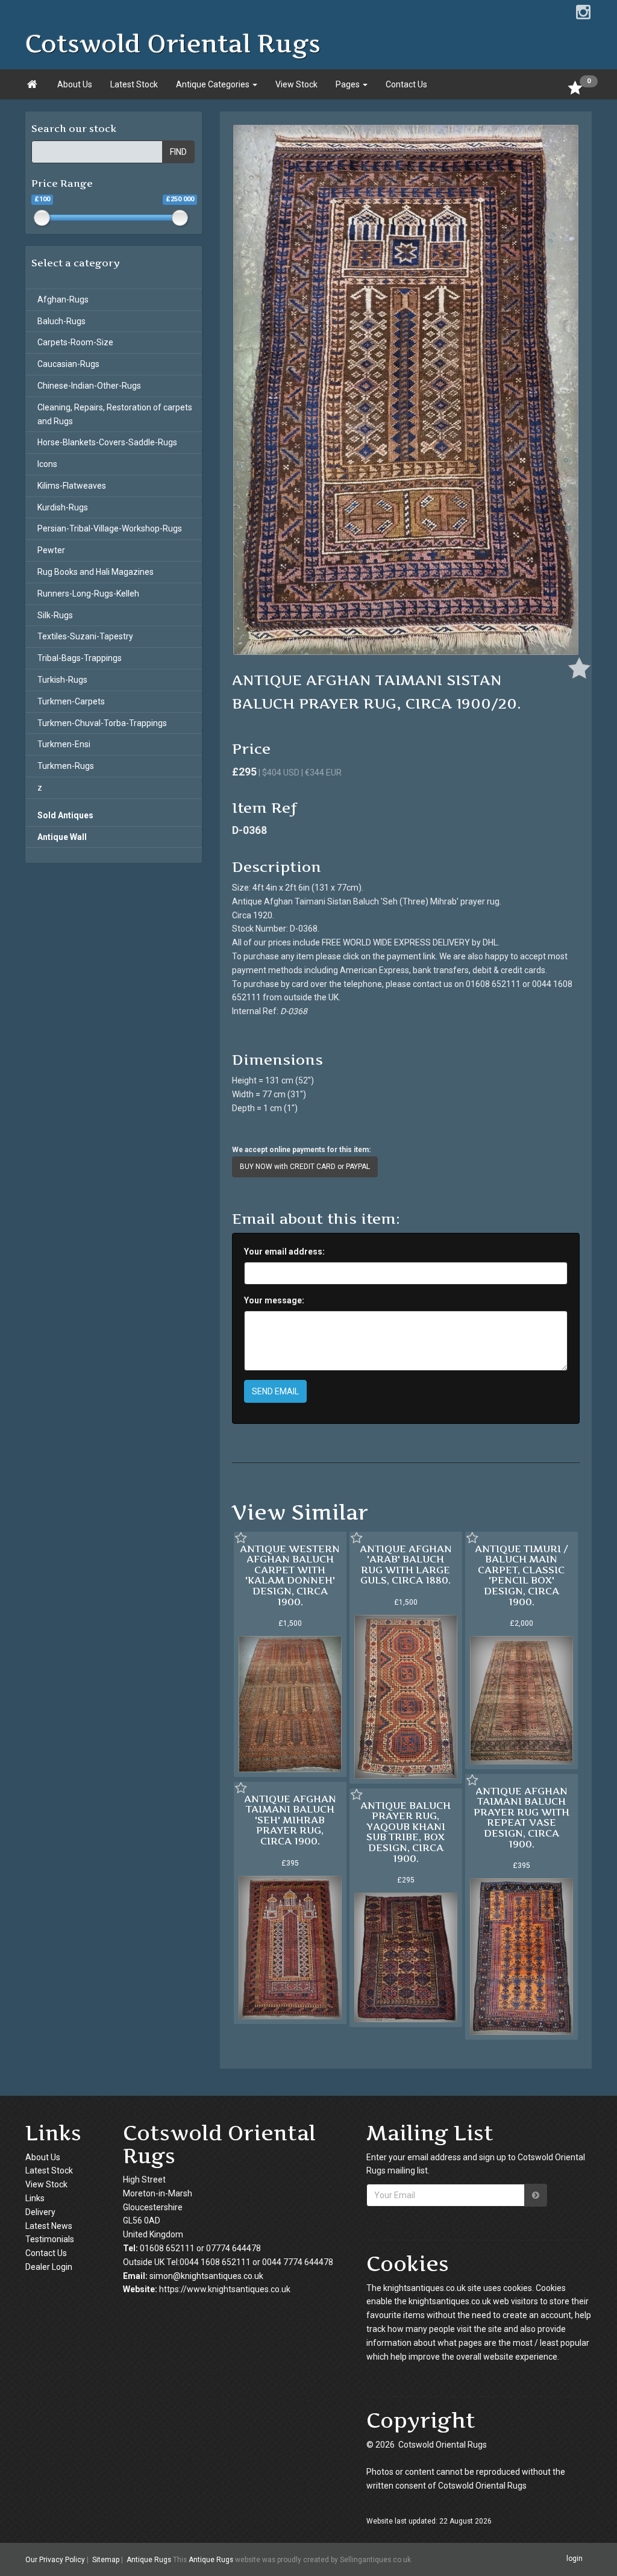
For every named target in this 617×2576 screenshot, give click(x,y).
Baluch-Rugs (61, 321)
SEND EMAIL (275, 1391)
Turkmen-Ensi (64, 744)
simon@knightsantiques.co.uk (206, 2276)
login (575, 2559)
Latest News (49, 2226)
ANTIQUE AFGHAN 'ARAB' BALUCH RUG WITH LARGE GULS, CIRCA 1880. (406, 1565)
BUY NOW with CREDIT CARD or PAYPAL (305, 1167)
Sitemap (106, 2560)
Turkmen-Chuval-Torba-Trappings (102, 723)
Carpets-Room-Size (75, 342)
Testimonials (50, 2239)
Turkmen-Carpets (71, 701)
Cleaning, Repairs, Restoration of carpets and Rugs (115, 414)
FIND (178, 152)
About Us (75, 84)
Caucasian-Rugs (68, 364)
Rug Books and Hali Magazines (96, 572)
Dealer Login (49, 2267)
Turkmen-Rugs (66, 766)
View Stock (296, 84)
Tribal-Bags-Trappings (80, 658)
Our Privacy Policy (55, 2560)
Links (35, 2198)
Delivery (40, 2212)
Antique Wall (62, 837)
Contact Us (406, 84)
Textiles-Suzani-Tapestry (85, 636)
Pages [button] (349, 84)
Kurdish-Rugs (63, 507)
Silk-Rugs (55, 615)
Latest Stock (134, 84)
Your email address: (284, 1252)
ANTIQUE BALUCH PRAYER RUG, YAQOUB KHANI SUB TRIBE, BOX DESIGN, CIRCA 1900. (406, 1832)
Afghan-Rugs (63, 299)
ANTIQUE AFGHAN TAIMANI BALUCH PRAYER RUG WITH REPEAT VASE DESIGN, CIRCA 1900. (521, 1817)
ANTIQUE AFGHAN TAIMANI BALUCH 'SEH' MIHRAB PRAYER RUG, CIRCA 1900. (290, 1820)
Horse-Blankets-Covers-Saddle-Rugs (107, 442)
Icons (47, 464)
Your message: (274, 1300)
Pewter (51, 550)
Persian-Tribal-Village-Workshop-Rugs (110, 528)
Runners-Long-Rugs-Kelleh (88, 594)
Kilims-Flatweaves (72, 486)
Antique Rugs (149, 2560)
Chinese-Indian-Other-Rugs (89, 386)
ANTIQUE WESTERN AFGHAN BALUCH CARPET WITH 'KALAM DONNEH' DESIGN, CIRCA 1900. (290, 1575)
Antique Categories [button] (214, 84)
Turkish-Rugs (62, 680)
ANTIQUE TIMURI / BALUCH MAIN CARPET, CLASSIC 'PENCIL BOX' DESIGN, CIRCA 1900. (521, 1575)
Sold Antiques (65, 815)
